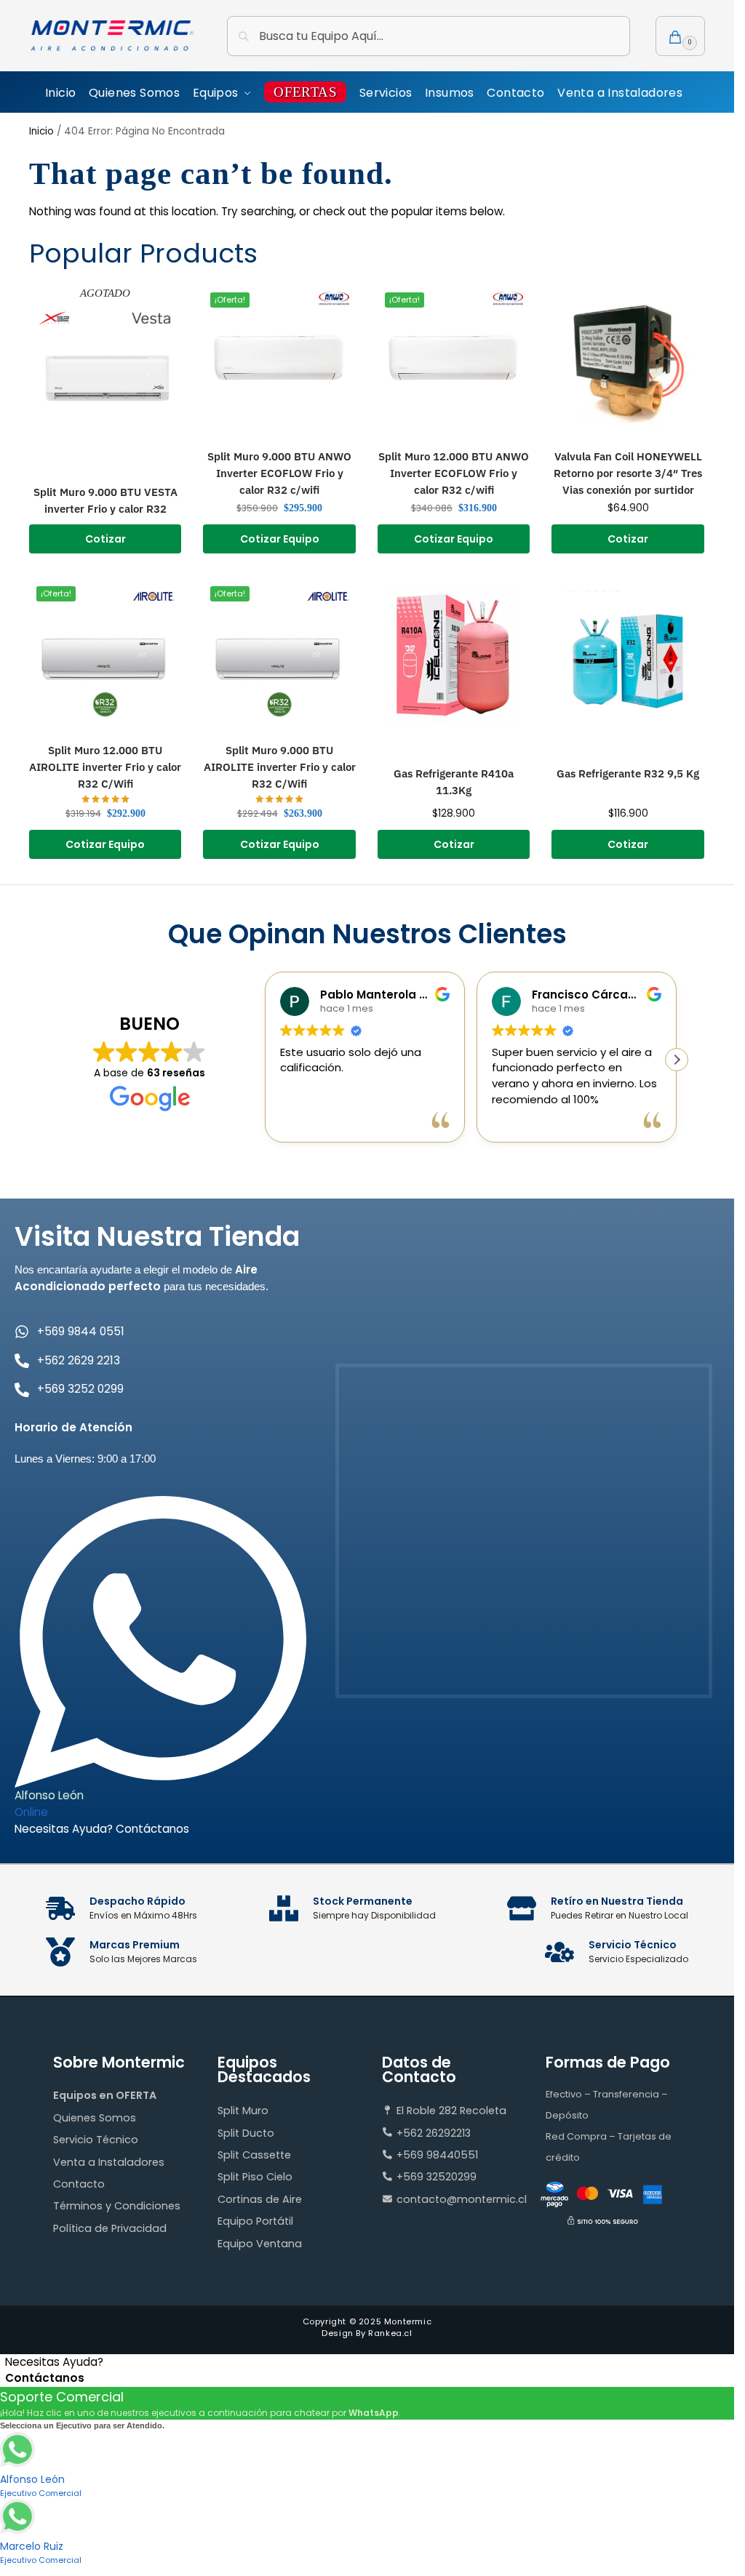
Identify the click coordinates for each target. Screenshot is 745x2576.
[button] (680, 36)
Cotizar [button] (628, 539)
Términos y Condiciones (117, 2206)
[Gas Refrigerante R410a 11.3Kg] (454, 655)
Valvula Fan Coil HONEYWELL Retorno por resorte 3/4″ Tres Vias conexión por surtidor (628, 473)
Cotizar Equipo (280, 539)
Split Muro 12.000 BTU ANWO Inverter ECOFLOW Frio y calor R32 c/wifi (454, 473)
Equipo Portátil (255, 2221)
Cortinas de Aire (260, 2199)
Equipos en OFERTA (105, 2095)
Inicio (41, 131)
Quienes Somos (95, 2118)
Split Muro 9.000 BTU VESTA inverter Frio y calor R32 (105, 500)
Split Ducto (246, 2133)
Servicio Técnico (96, 2140)
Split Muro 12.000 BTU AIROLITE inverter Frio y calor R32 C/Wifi (105, 767)
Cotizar (105, 539)
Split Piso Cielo (255, 2177)
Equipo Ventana (260, 2244)
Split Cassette (254, 2155)
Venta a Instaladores (109, 2162)
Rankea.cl (390, 2333)
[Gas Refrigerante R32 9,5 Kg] (628, 655)
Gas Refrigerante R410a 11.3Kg (454, 781)
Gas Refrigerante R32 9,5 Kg (628, 773)
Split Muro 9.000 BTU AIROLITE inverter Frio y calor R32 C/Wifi (280, 767)
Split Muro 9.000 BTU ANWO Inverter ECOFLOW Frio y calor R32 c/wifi (279, 473)
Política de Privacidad (110, 2228)
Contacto (79, 2184)
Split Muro (243, 2111)
